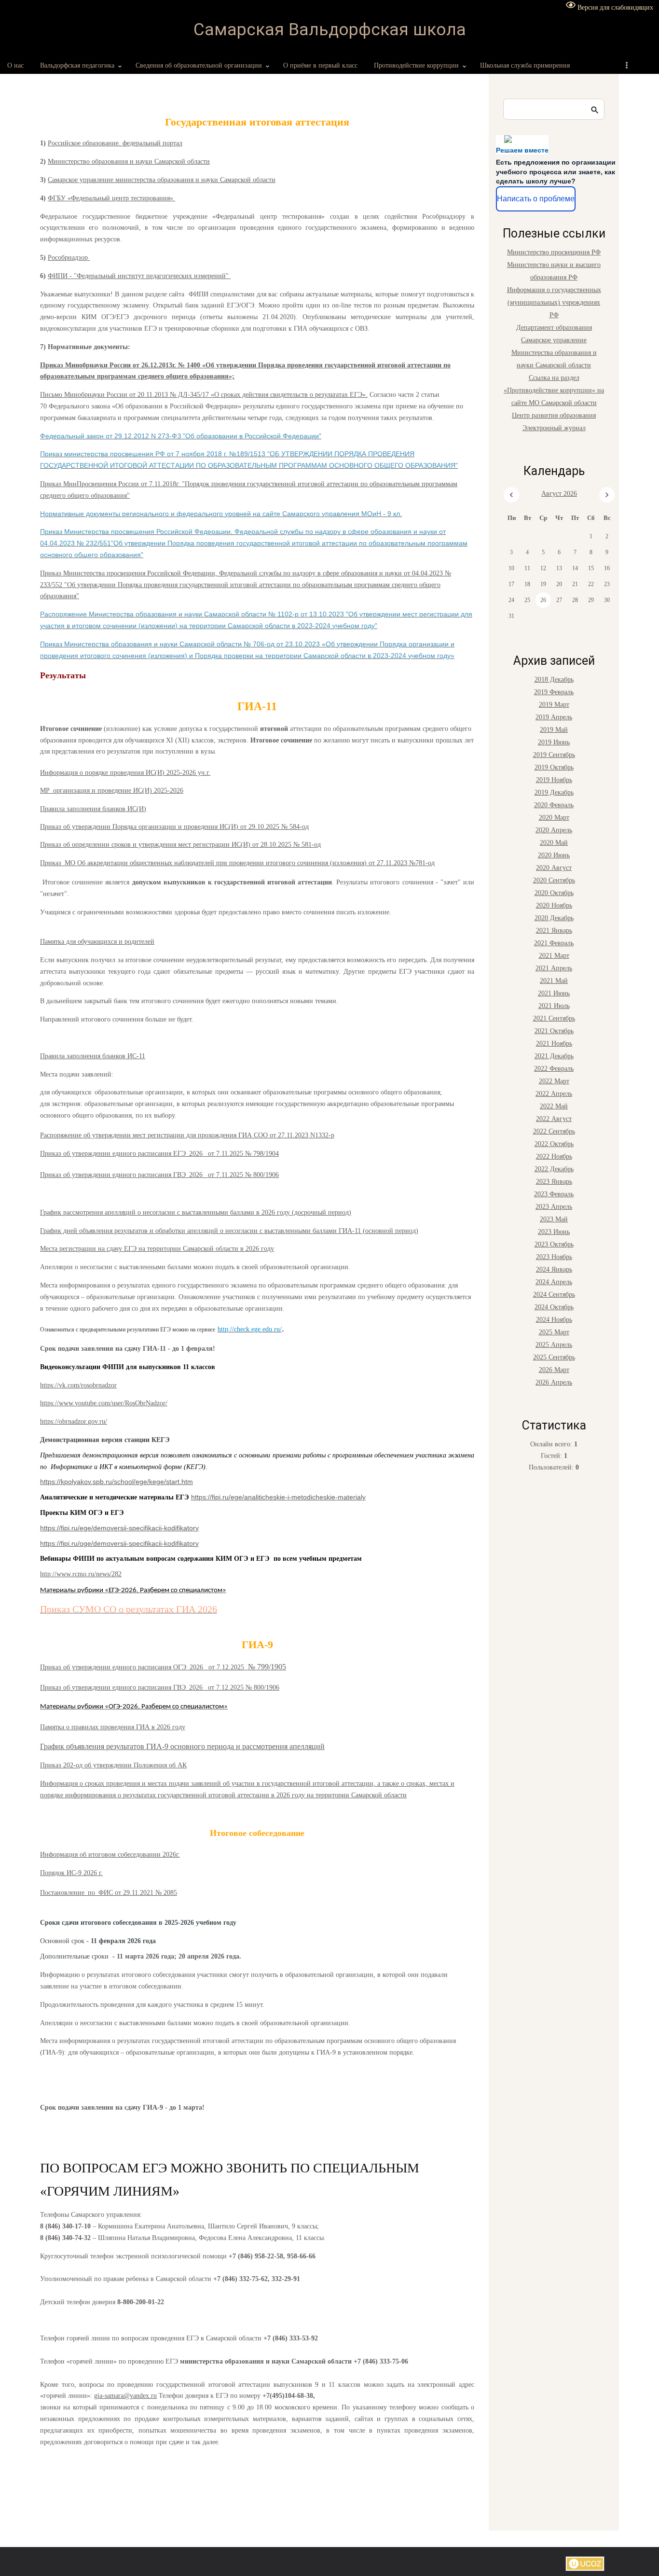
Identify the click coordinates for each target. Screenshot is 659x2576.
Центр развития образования (554, 415)
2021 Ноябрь (554, 1043)
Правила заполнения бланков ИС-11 (93, 1056)
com (73, 1385)
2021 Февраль (554, 943)
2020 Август (554, 868)
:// (54, 1574)
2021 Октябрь (554, 1031)
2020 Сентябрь (554, 880)
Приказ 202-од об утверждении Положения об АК (113, 1765)
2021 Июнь (554, 993)
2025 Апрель (554, 1345)
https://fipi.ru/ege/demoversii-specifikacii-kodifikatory (119, 1528)
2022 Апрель (554, 1094)
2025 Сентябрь (554, 1357)
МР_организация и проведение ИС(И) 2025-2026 (112, 791)
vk (62, 1385)
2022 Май (554, 1106)
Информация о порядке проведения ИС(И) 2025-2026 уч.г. (125, 773)
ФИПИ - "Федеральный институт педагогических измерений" (139, 276)
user (117, 1403)
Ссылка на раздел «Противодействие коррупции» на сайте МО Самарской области (554, 390)
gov (93, 1421)
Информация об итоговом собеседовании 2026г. (110, 1855)
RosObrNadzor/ (146, 1403)
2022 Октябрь (554, 1144)
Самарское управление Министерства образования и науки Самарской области (554, 353)
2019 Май (554, 730)
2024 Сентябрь (554, 1295)
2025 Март (554, 1332)
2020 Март (554, 818)
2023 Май (554, 1219)
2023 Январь (554, 1182)
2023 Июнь (554, 1232)
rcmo (79, 1574)
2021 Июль (554, 1006)
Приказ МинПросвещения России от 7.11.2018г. (111, 484)
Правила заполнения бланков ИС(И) (93, 809)
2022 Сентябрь (554, 1131)
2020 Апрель (554, 830)
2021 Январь (554, 931)
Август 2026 (559, 494)
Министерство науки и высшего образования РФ (554, 271)
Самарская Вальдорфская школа (330, 30)
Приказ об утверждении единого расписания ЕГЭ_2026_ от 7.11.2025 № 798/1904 (159, 1154)
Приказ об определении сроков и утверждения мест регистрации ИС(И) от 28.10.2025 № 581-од (180, 845)
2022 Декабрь (554, 1169)
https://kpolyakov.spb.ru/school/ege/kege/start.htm (117, 1482)
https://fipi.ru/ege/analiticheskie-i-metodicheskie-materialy (278, 1497)
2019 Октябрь (554, 767)
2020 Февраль (554, 805)
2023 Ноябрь (554, 1257)
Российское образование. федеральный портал (115, 143)
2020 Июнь (554, 855)
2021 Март (554, 956)
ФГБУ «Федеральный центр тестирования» (111, 198)
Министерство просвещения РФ (554, 252)
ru (91, 1574)
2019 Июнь (554, 742)
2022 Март (554, 1081)
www (66, 1403)
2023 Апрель (554, 1207)
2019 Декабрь (554, 792)
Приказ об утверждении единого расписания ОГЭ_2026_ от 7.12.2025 (144, 1667)
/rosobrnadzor (98, 1385)
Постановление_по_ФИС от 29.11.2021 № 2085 (109, 1893)
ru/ (103, 1421)
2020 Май (554, 843)
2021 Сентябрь (554, 1018)
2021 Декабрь (554, 1056)
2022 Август (554, 1119)
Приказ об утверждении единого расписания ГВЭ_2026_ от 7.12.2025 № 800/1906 (160, 1687)
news (103, 1574)
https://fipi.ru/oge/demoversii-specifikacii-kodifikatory (119, 1543)
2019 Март (554, 705)
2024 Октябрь (554, 1307)
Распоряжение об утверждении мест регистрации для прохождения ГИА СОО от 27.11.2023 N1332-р (187, 1135)
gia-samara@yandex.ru (125, 2396)
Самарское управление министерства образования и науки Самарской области (162, 180)
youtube (86, 1403)
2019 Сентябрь (554, 755)
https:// (49, 1385)
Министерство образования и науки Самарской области (129, 161)
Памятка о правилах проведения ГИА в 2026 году (113, 1727)
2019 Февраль (554, 692)
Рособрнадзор (69, 258)
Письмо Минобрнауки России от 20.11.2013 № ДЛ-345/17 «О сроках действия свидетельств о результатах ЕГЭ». (204, 395)
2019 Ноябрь (554, 780)
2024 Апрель (554, 1282)
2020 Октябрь (554, 893)
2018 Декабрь (554, 679)
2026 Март (554, 1370)
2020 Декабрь (554, 918)
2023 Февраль (554, 1194)
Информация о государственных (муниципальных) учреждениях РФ (554, 302)
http (45, 1574)
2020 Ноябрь (554, 905)
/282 (116, 1574)
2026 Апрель (554, 1382)
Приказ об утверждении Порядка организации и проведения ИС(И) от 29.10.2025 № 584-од (174, 827)
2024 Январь (554, 1269)
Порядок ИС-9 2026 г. (71, 1873)
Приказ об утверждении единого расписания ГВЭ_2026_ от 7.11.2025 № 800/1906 (159, 1175)
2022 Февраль (554, 1069)
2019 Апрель (554, 717)
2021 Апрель (554, 968)
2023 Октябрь (554, 1244)
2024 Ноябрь (554, 1320)
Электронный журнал (554, 428)
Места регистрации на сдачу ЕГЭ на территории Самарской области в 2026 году (157, 1249)
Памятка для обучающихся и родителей (97, 942)
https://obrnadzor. (64, 1421)
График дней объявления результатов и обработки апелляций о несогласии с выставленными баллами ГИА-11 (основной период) (229, 1231)
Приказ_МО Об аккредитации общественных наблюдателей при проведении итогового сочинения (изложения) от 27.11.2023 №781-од (237, 863)
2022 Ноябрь (554, 1156)
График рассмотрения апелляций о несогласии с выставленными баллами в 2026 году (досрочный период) (196, 1212)
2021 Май (554, 981)
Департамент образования (554, 328)
